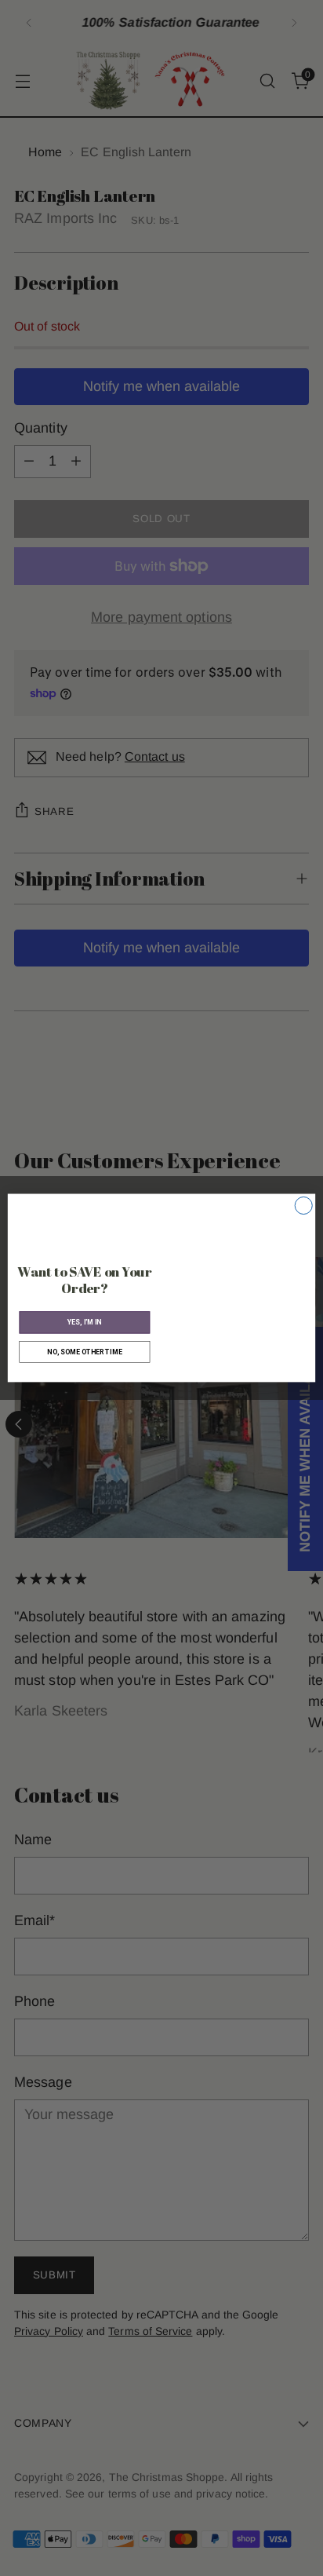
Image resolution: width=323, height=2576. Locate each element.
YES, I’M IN (85, 1322)
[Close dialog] (303, 1206)
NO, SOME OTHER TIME (84, 1352)
